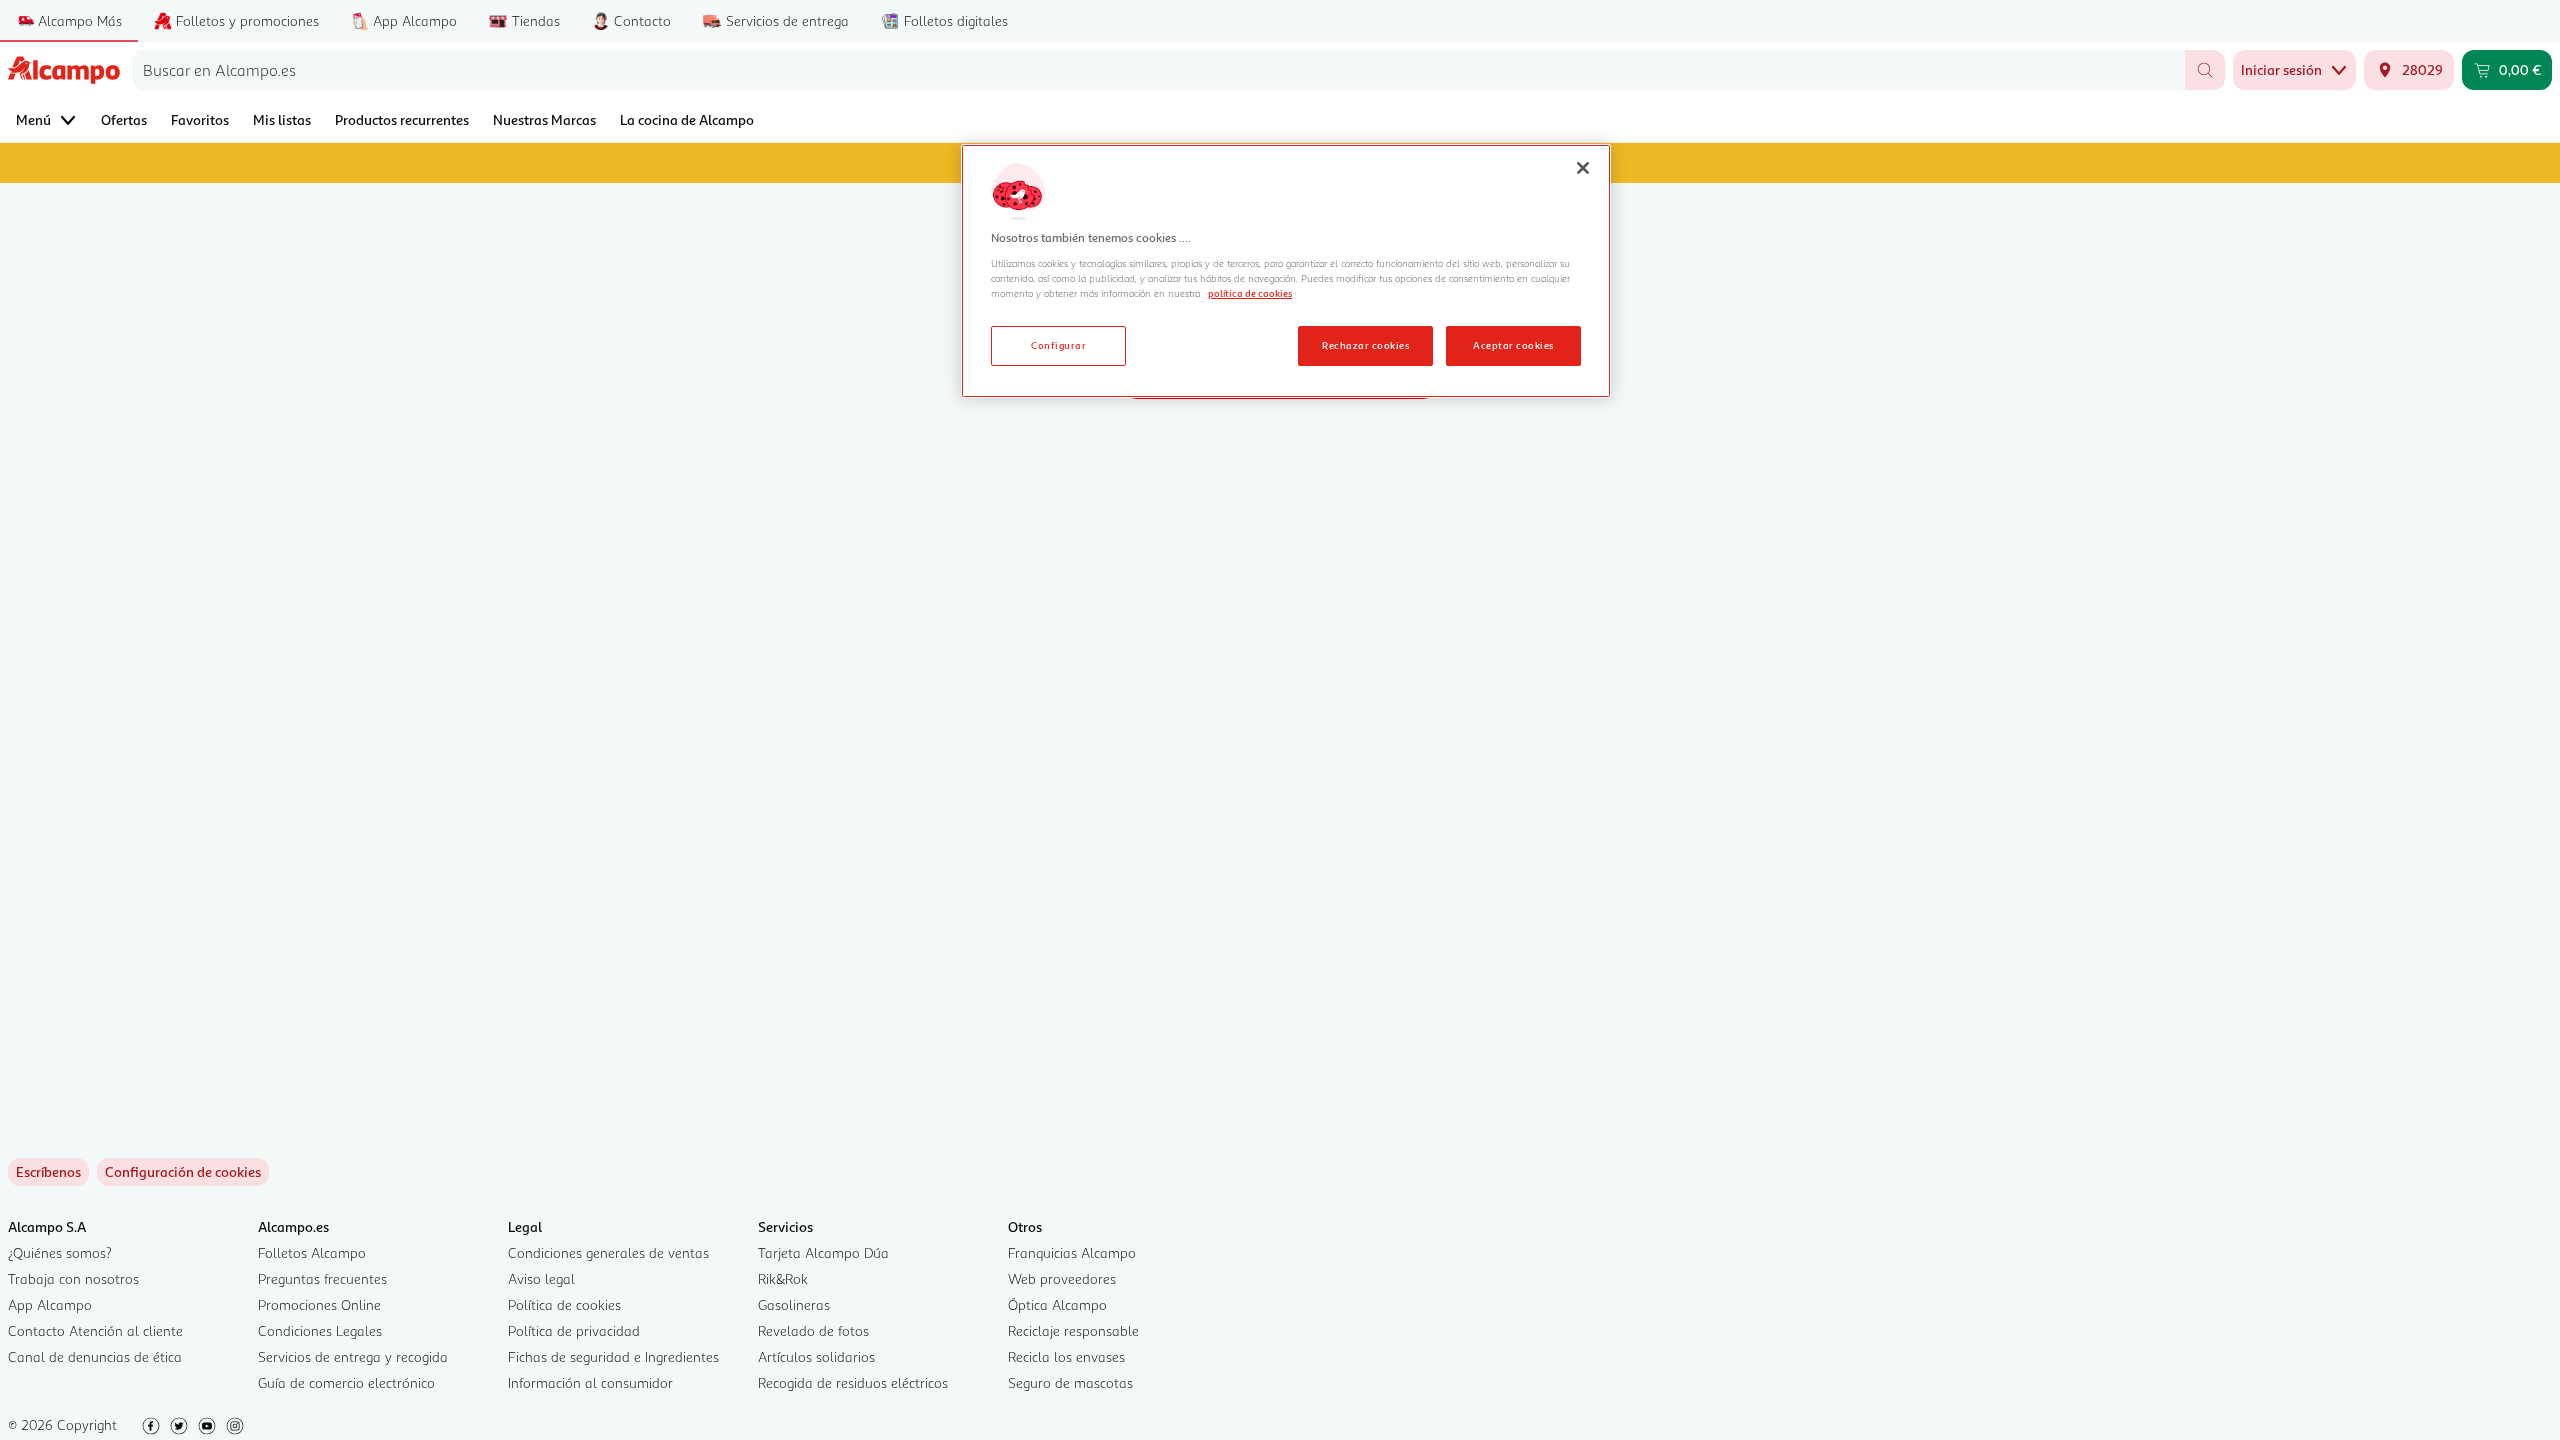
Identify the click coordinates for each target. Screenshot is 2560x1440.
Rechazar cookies (1365, 345)
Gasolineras (794, 1304)
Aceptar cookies (1513, 345)
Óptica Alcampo (1057, 1304)
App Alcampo (50, 1304)
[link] (183, 1172)
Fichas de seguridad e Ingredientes (613, 1356)
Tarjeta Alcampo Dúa (823, 1252)
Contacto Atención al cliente (95, 1330)
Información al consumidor (590, 1382)
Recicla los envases (1066, 1356)
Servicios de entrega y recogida (353, 1356)
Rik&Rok (783, 1278)
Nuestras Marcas (544, 119)
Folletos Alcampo (312, 1252)
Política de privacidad (574, 1330)
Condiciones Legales (320, 1330)
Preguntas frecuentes (322, 1278)
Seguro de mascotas (1070, 1382)
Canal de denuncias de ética (95, 1356)
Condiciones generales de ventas (608, 1252)
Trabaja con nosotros (73, 1278)
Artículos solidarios (816, 1356)
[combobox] (1158, 70)
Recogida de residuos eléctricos (853, 1382)
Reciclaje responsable (1073, 1330)
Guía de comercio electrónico (346, 1382)
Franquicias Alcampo (1072, 1252)
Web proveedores (1062, 1278)
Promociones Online (319, 1304)
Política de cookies (564, 1304)
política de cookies (1250, 293)
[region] (1286, 271)
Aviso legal (541, 1278)
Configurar (1058, 345)
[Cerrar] (1583, 168)
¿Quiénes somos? (60, 1252)
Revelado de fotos (813, 1330)
